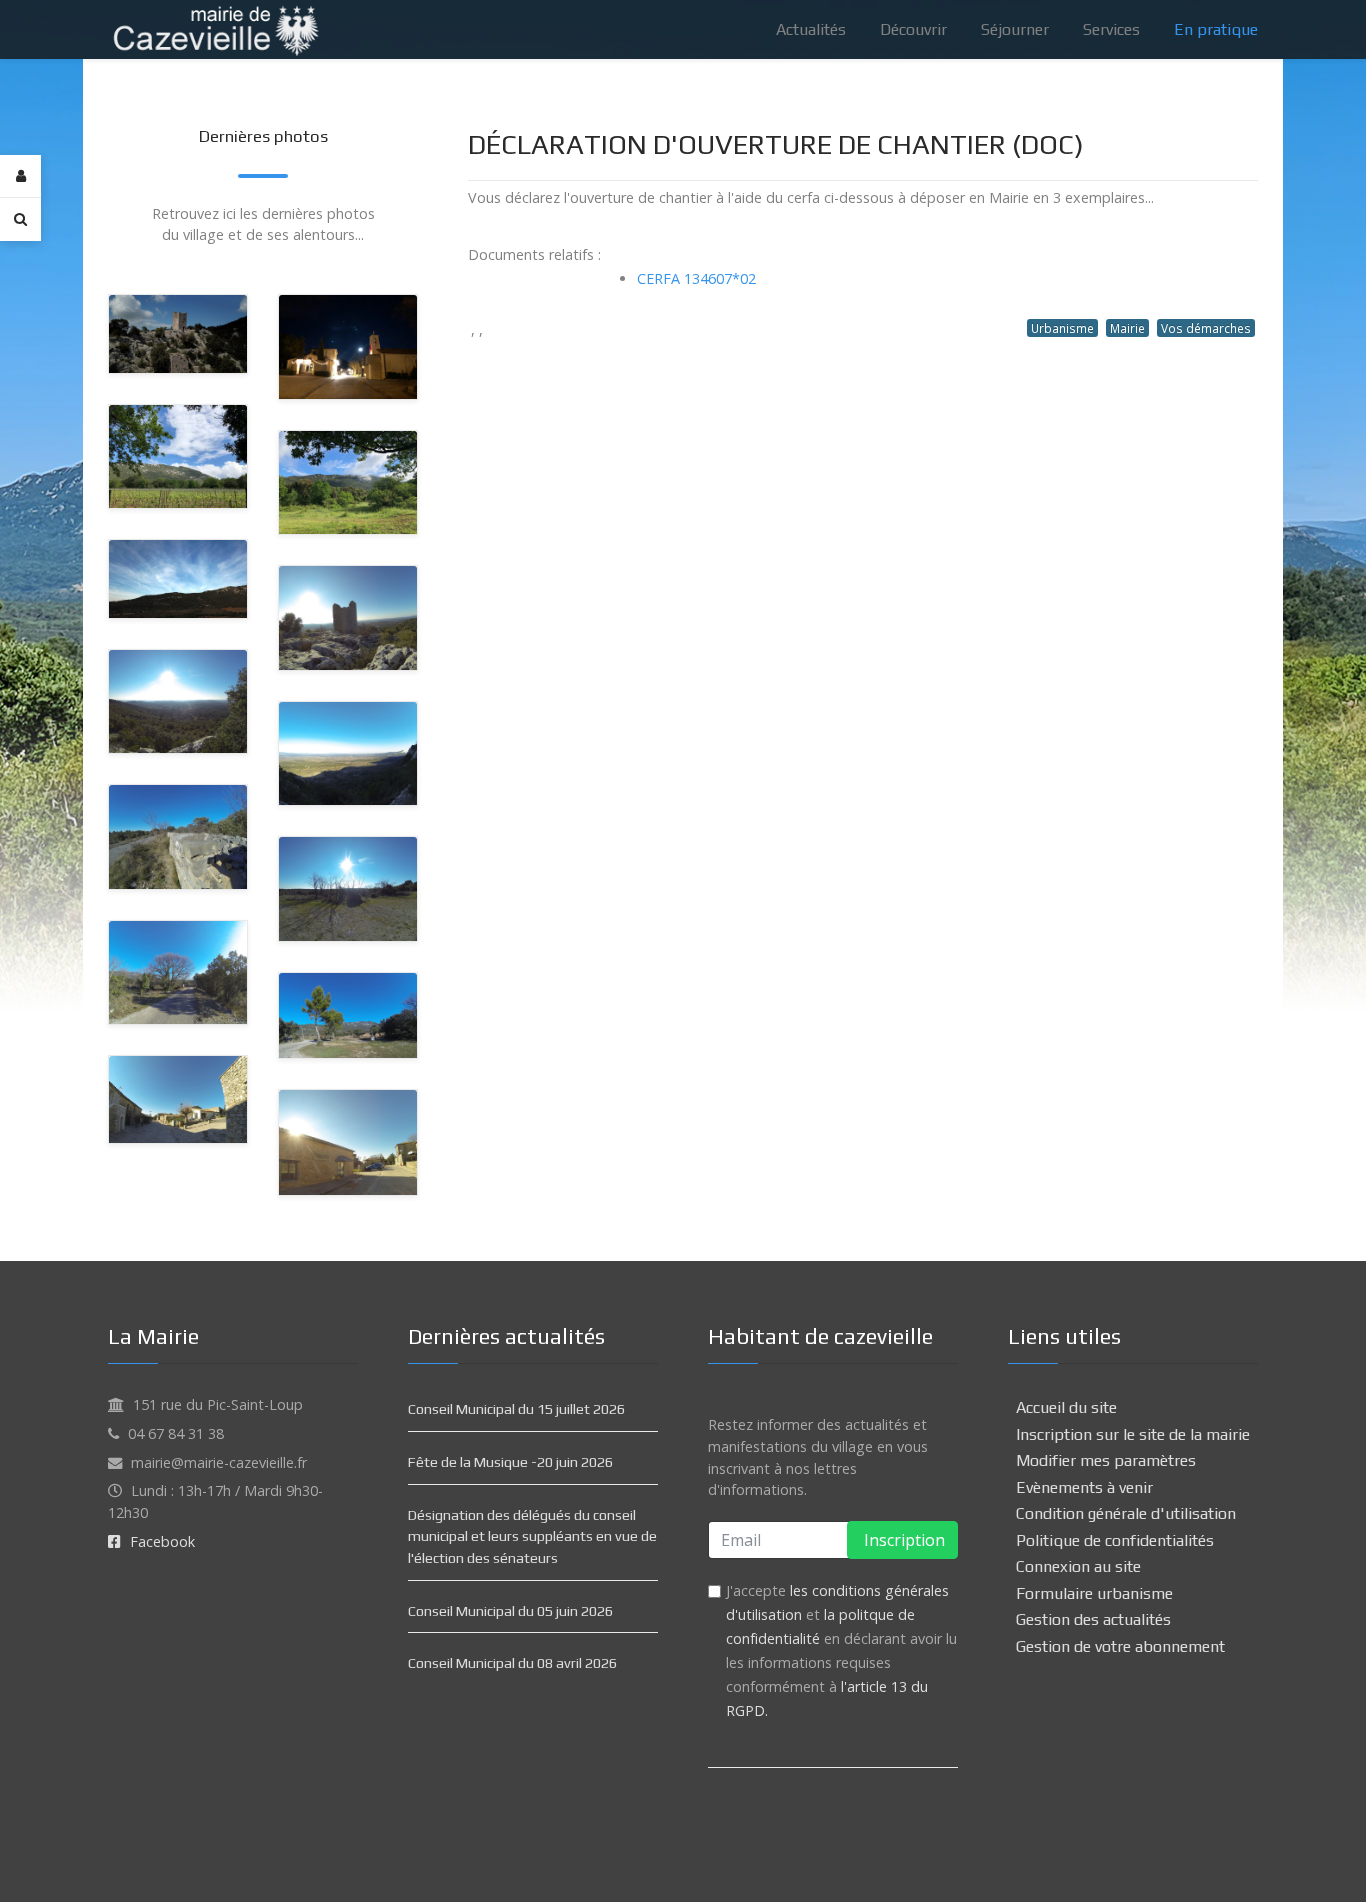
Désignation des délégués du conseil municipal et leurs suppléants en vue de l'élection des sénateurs (532, 1536)
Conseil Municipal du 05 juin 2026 (510, 1611)
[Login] (20, 176)
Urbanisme (1062, 328)
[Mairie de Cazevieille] (215, 27)
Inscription (902, 1540)
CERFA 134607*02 (696, 278)
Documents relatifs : (534, 254)
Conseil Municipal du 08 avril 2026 (512, 1663)
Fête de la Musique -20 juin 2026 (510, 1462)
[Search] (20, 219)
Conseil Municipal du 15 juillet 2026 (516, 1409)
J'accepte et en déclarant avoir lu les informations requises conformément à (841, 1650)
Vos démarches (1206, 328)
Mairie (1127, 328)
